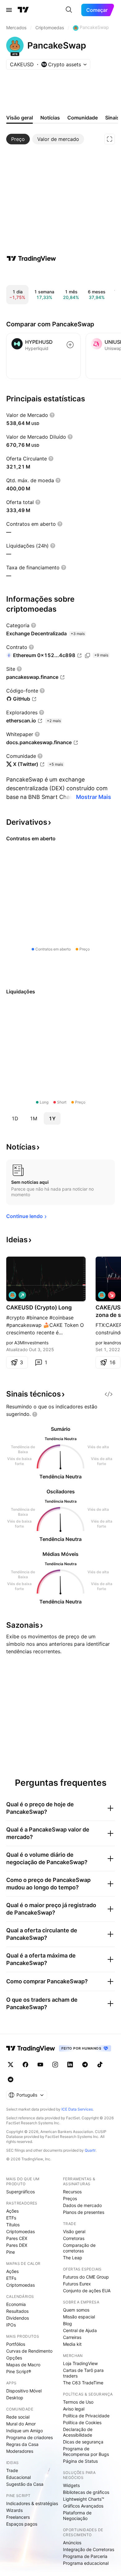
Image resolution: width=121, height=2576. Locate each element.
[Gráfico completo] (110, 139)
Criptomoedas (20, 2231)
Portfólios (16, 2344)
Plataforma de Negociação (77, 2515)
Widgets (71, 2485)
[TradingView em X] (11, 2065)
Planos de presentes (84, 2212)
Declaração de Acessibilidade (78, 2432)
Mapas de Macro (23, 2365)
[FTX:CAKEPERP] (102, 1295)
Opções (14, 2358)
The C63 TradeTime (83, 2383)
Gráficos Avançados (83, 2506)
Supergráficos (20, 2192)
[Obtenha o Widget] (109, 1394)
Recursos (72, 2192)
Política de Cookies (82, 2422)
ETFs (11, 2218)
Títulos (13, 2225)
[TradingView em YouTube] (40, 2065)
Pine (11, 2252)
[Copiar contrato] (87, 656)
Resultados (17, 2311)
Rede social (18, 2417)
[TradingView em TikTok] (100, 2065)
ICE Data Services (77, 2109)
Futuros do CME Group (86, 2277)
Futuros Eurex (77, 2284)
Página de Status (80, 2461)
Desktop (15, 2398)
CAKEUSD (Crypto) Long (39, 1307)
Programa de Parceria (85, 2556)
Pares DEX (17, 2245)
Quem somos (76, 2310)
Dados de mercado (82, 2205)
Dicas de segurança (83, 2442)
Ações (12, 2211)
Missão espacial (79, 2317)
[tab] (18, 139)
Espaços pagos (22, 2524)
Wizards (14, 2510)
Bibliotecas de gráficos (86, 2492)
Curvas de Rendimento (29, 2351)
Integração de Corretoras (89, 2549)
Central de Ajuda (80, 2330)
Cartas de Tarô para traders (83, 2373)
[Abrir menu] (9, 10)
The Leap (73, 2258)
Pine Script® (19, 2371)
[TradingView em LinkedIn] (70, 2065)
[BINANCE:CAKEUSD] (12, 1295)
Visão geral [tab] (20, 118)
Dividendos (18, 2318)
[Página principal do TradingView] (23, 10)
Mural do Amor (21, 2424)
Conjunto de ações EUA (87, 2291)
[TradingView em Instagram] (55, 2065)
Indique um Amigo (25, 2431)
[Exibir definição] (52, 415)
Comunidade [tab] (83, 118)
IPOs (11, 2325)
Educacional (18, 2477)
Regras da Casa (22, 2444)
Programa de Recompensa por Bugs (86, 2451)
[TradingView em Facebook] (25, 2065)
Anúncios (72, 2543)
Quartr (90, 2150)
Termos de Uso (78, 2402)
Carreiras (72, 2337)
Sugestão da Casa (25, 2484)
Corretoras (74, 2238)
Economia (16, 2304)
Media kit (72, 2344)
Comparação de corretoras (79, 2248)
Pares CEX (17, 2238)
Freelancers (18, 2517)
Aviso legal (74, 2409)
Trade (12, 2470)
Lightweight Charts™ (84, 2499)
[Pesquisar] (69, 10)
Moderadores (20, 2451)
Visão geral (74, 2231)
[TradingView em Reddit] (11, 2079)
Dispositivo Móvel (24, 2391)
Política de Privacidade (86, 2416)
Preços (70, 2198)
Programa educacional (86, 2563)
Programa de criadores (29, 2437)
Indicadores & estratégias (32, 2503)
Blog (67, 2324)
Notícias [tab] (50, 118)
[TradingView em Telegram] (85, 2065)
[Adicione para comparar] (70, 345)
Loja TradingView (80, 2363)
